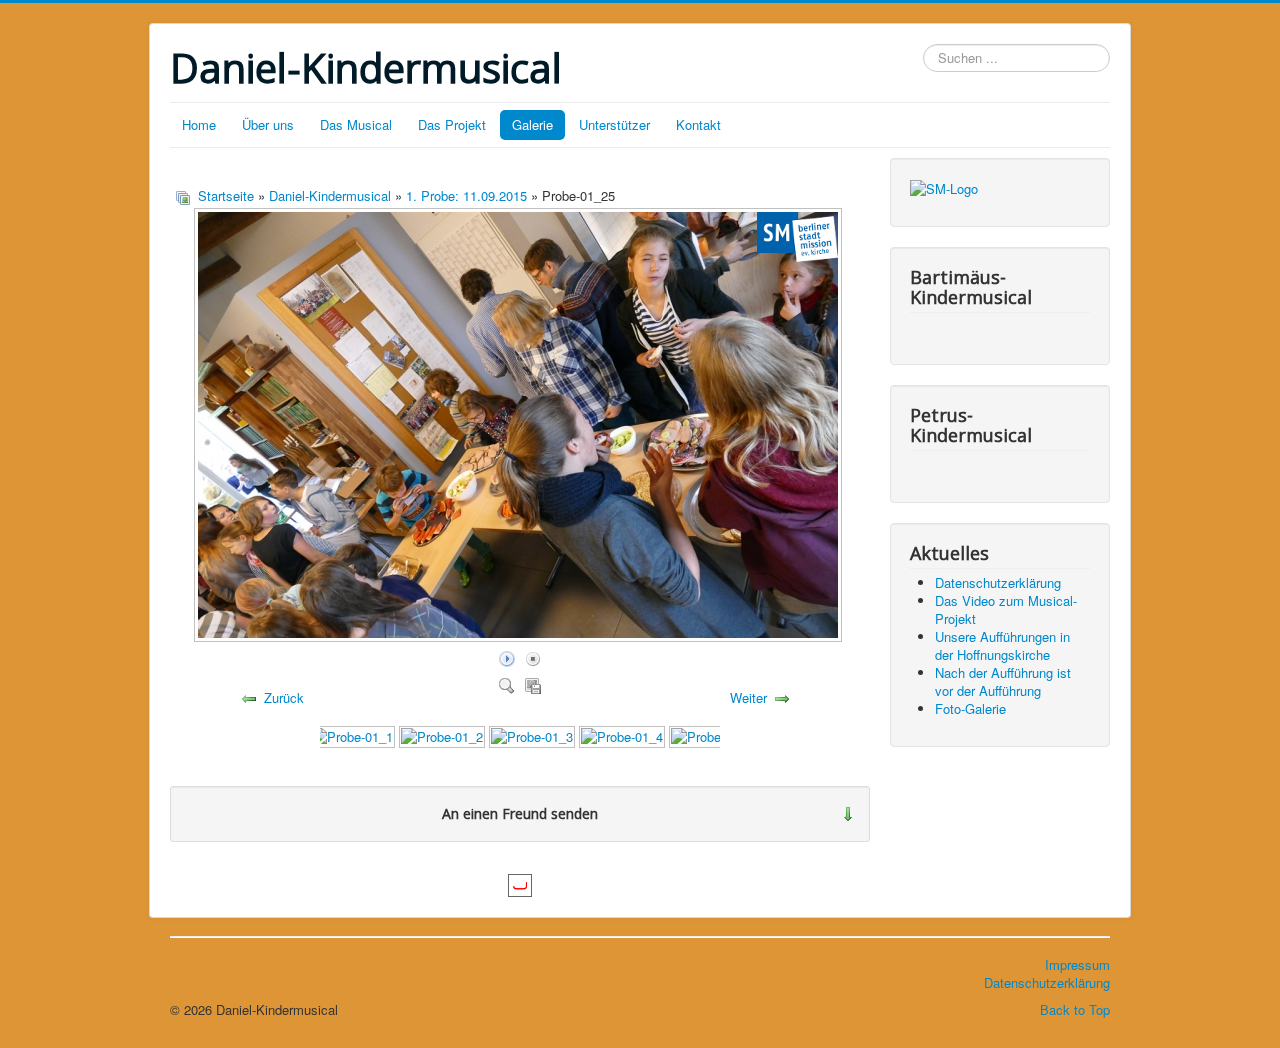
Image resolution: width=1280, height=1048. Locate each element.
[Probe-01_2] (442, 735)
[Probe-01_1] (352, 735)
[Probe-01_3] (532, 735)
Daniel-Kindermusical (330, 195)
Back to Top (1075, 1009)
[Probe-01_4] (622, 735)
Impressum (1077, 964)
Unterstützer (614, 124)
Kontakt (698, 124)
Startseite (226, 195)
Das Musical (356, 124)
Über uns (268, 124)
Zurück (284, 697)
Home (199, 124)
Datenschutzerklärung (1047, 982)
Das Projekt (452, 124)
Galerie (532, 124)
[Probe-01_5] (712, 735)
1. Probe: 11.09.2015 (466, 195)
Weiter (748, 697)
